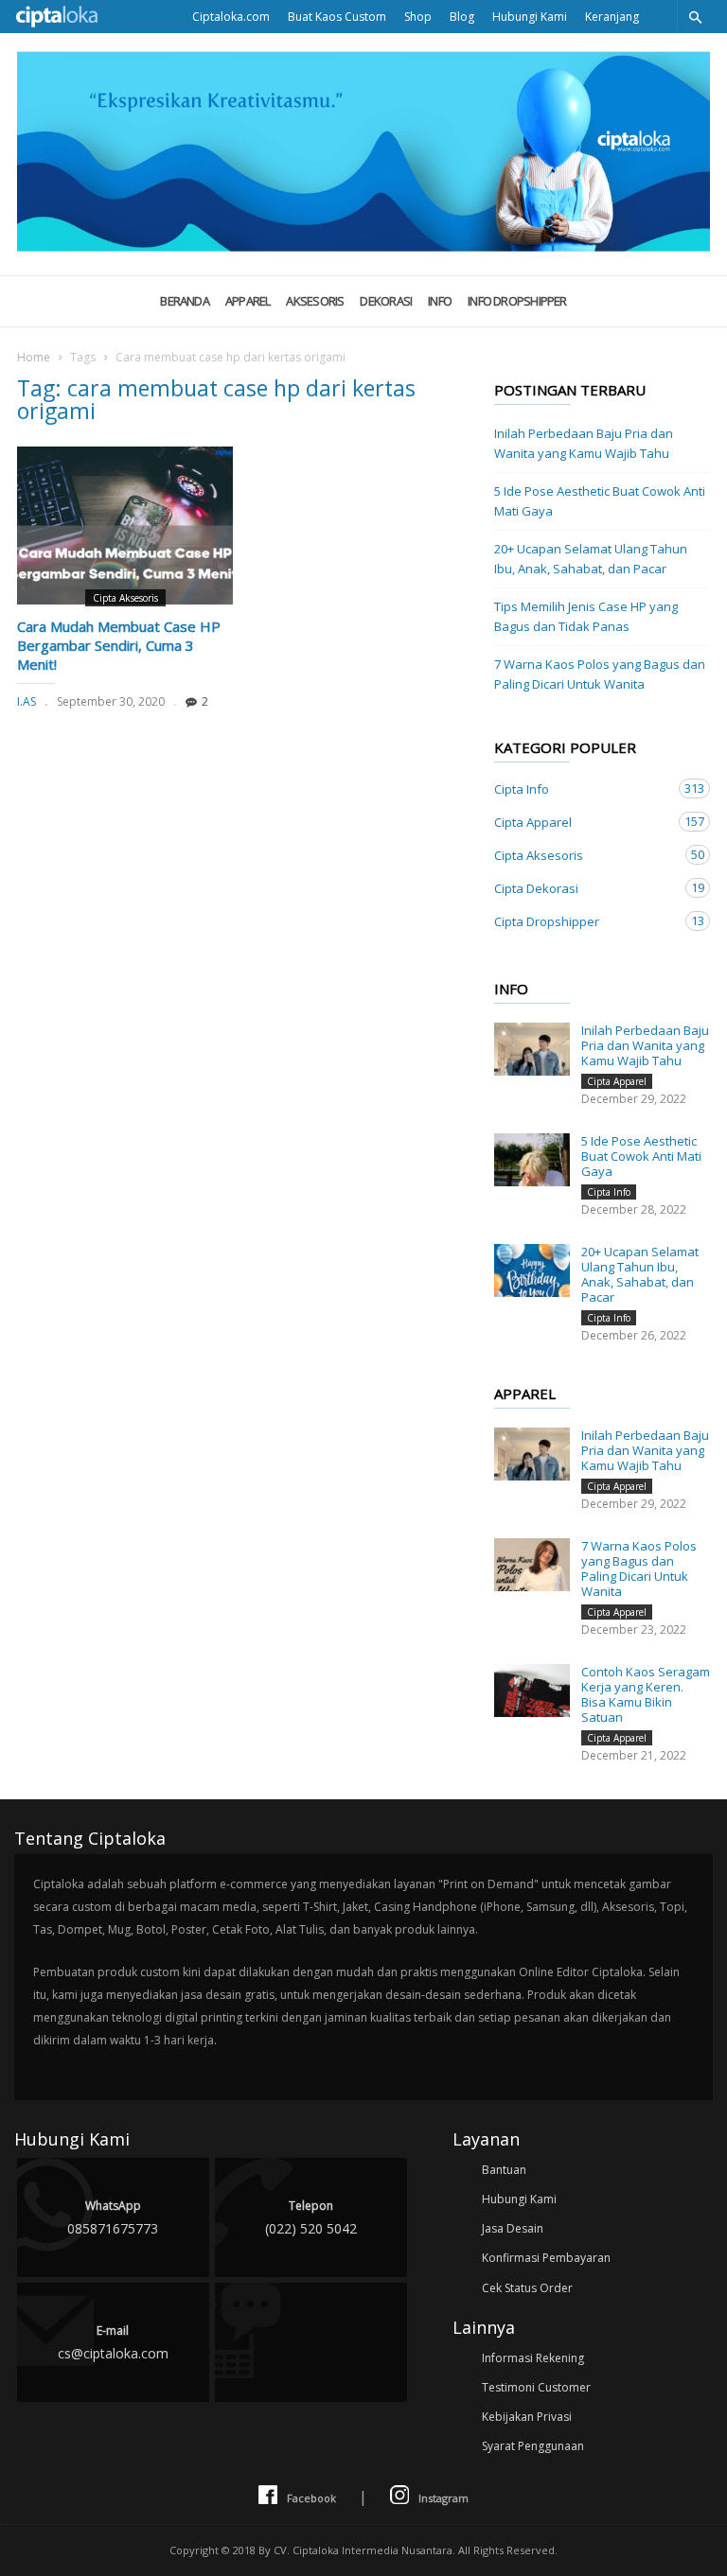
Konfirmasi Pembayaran (546, 2258)
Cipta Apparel (583, 822)
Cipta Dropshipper (583, 921)
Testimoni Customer (536, 2387)
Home (34, 357)
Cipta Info (583, 789)
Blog (462, 17)
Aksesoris (315, 301)
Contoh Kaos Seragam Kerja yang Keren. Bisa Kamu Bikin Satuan (646, 1694)
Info (440, 301)
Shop (418, 17)
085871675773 (113, 2217)
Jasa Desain (513, 2228)
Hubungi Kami (530, 17)
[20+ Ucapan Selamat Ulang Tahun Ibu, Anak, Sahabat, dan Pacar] (532, 1270)
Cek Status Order (527, 2288)
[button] (695, 17)
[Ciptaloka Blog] (363, 246)
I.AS (27, 701)
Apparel (248, 301)
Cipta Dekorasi (583, 888)
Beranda (185, 301)
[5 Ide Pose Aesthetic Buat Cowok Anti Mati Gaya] (532, 1160)
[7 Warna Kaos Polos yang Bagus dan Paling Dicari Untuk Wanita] (532, 1565)
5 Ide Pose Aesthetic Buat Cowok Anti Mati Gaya (600, 501)
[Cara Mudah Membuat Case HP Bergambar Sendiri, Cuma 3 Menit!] (125, 526)
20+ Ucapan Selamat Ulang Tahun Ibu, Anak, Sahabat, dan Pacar (591, 559)
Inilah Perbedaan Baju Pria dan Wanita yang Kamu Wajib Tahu (584, 443)
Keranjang (612, 17)
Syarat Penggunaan (533, 2446)
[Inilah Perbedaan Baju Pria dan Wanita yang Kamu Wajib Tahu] (532, 1049)
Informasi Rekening (533, 2358)
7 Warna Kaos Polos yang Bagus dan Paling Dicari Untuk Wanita (600, 674)
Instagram (443, 2498)
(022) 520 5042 (311, 2217)
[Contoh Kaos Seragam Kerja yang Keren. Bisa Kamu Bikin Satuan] (532, 1691)
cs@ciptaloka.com (113, 2342)
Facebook (311, 2498)
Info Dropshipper (517, 301)
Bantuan (504, 2170)
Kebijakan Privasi (527, 2417)
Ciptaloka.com (231, 17)
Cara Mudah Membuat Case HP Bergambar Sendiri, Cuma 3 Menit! (119, 645)
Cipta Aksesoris (125, 598)
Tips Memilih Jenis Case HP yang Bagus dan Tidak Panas (586, 616)
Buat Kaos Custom (337, 17)
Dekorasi (386, 301)
